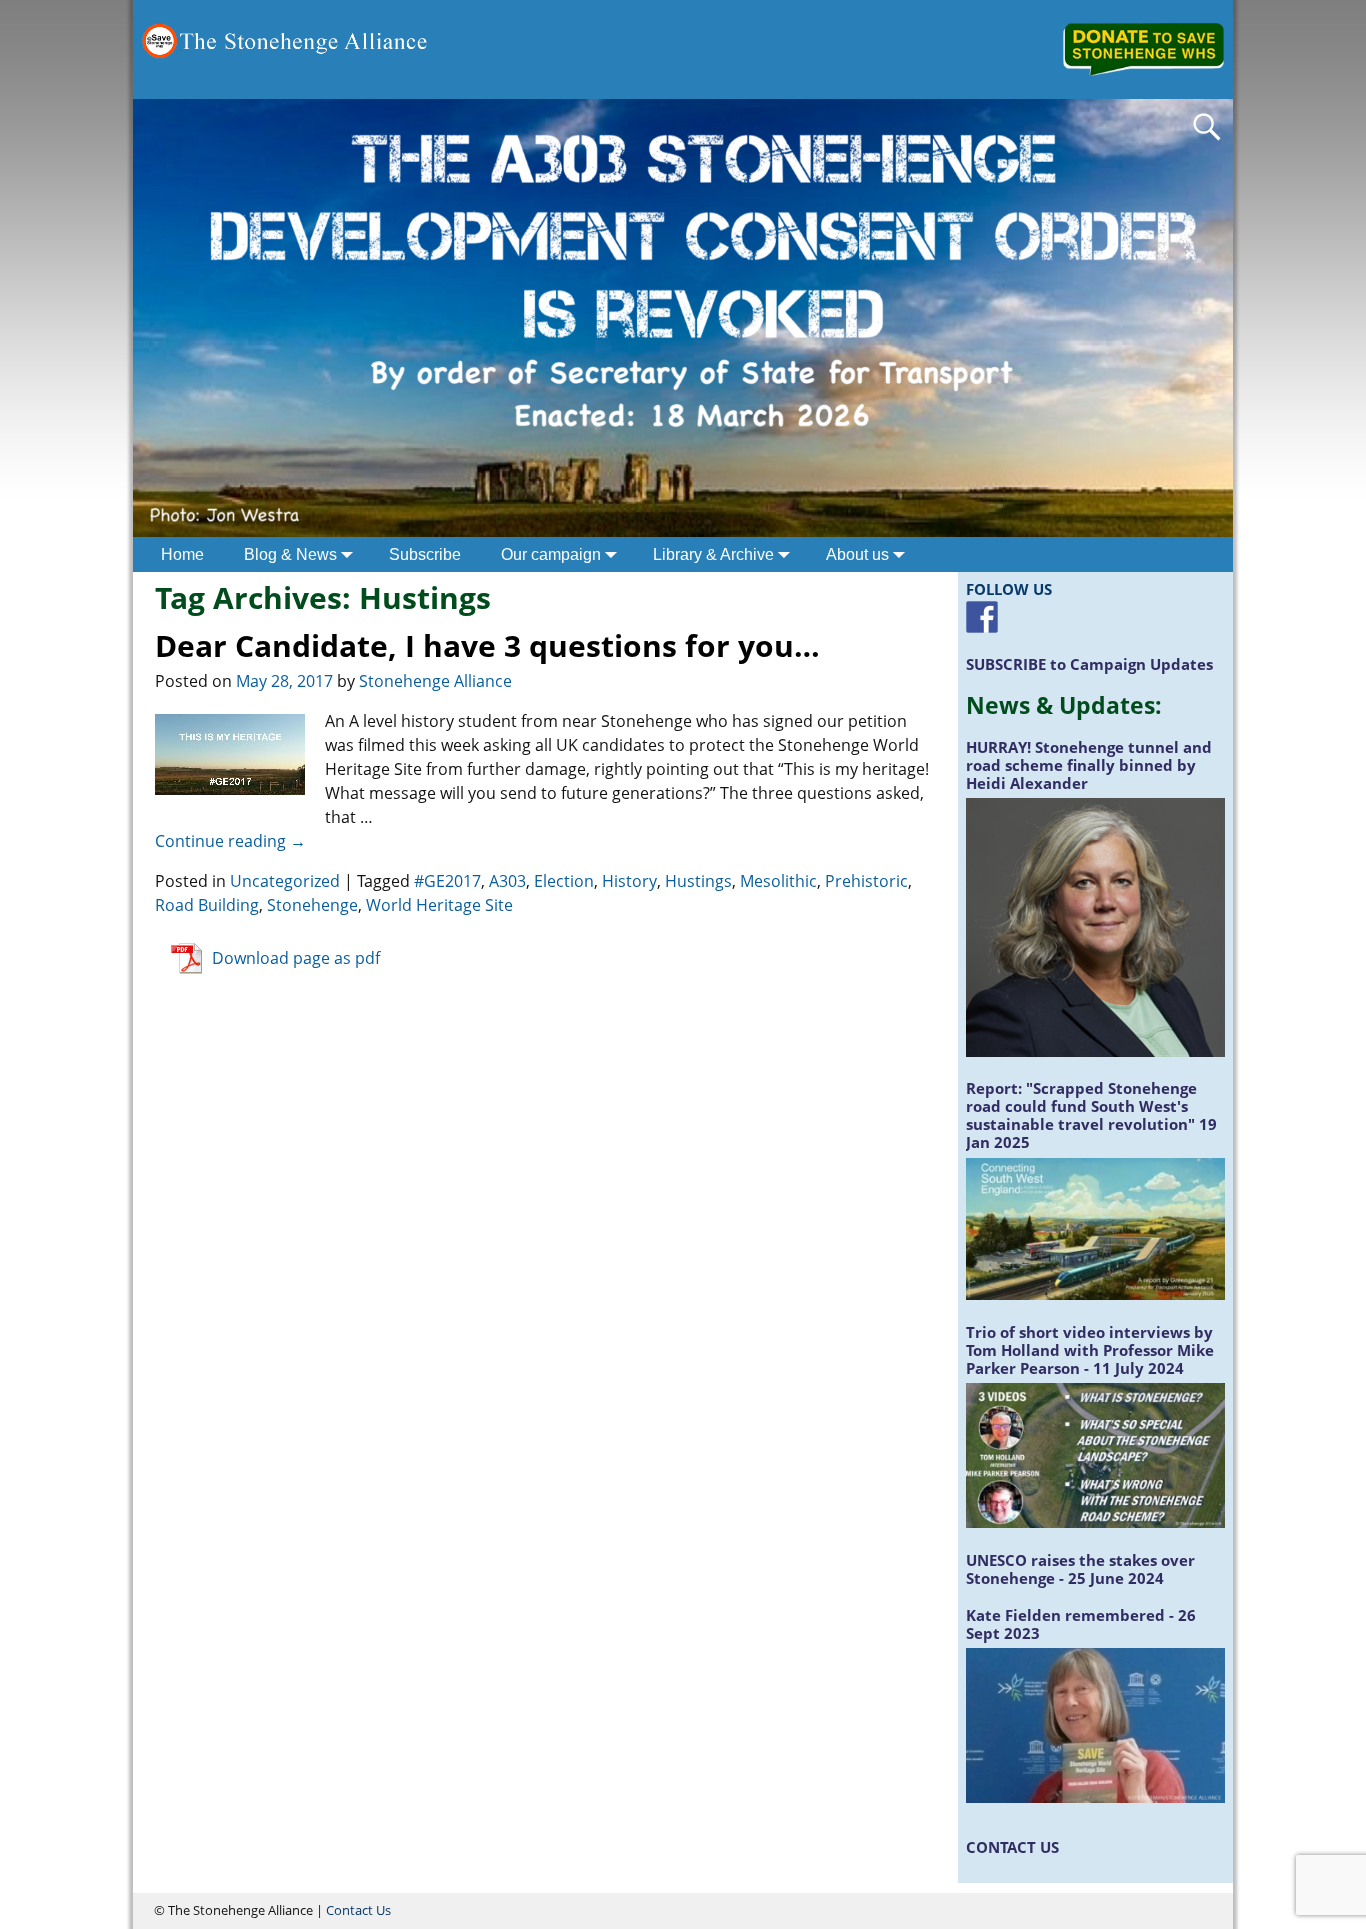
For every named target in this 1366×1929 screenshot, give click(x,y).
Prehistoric (866, 881)
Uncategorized (285, 881)
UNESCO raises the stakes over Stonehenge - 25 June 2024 (1080, 1569)
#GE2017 (447, 881)
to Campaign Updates (1089, 664)
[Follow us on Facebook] (982, 617)
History (629, 881)
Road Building (207, 905)
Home (182, 554)
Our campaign (551, 554)
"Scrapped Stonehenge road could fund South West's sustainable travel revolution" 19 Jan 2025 (1091, 1115)
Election (564, 881)
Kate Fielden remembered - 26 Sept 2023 (1081, 1624)
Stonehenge (312, 905)
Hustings (698, 881)
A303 (507, 881)
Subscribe (425, 554)
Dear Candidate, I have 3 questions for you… (487, 645)
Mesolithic (778, 881)
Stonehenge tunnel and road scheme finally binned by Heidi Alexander (1089, 765)
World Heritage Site (439, 905)
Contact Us (358, 1910)
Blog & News (290, 554)
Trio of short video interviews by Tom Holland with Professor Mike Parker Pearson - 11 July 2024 (1090, 1350)
